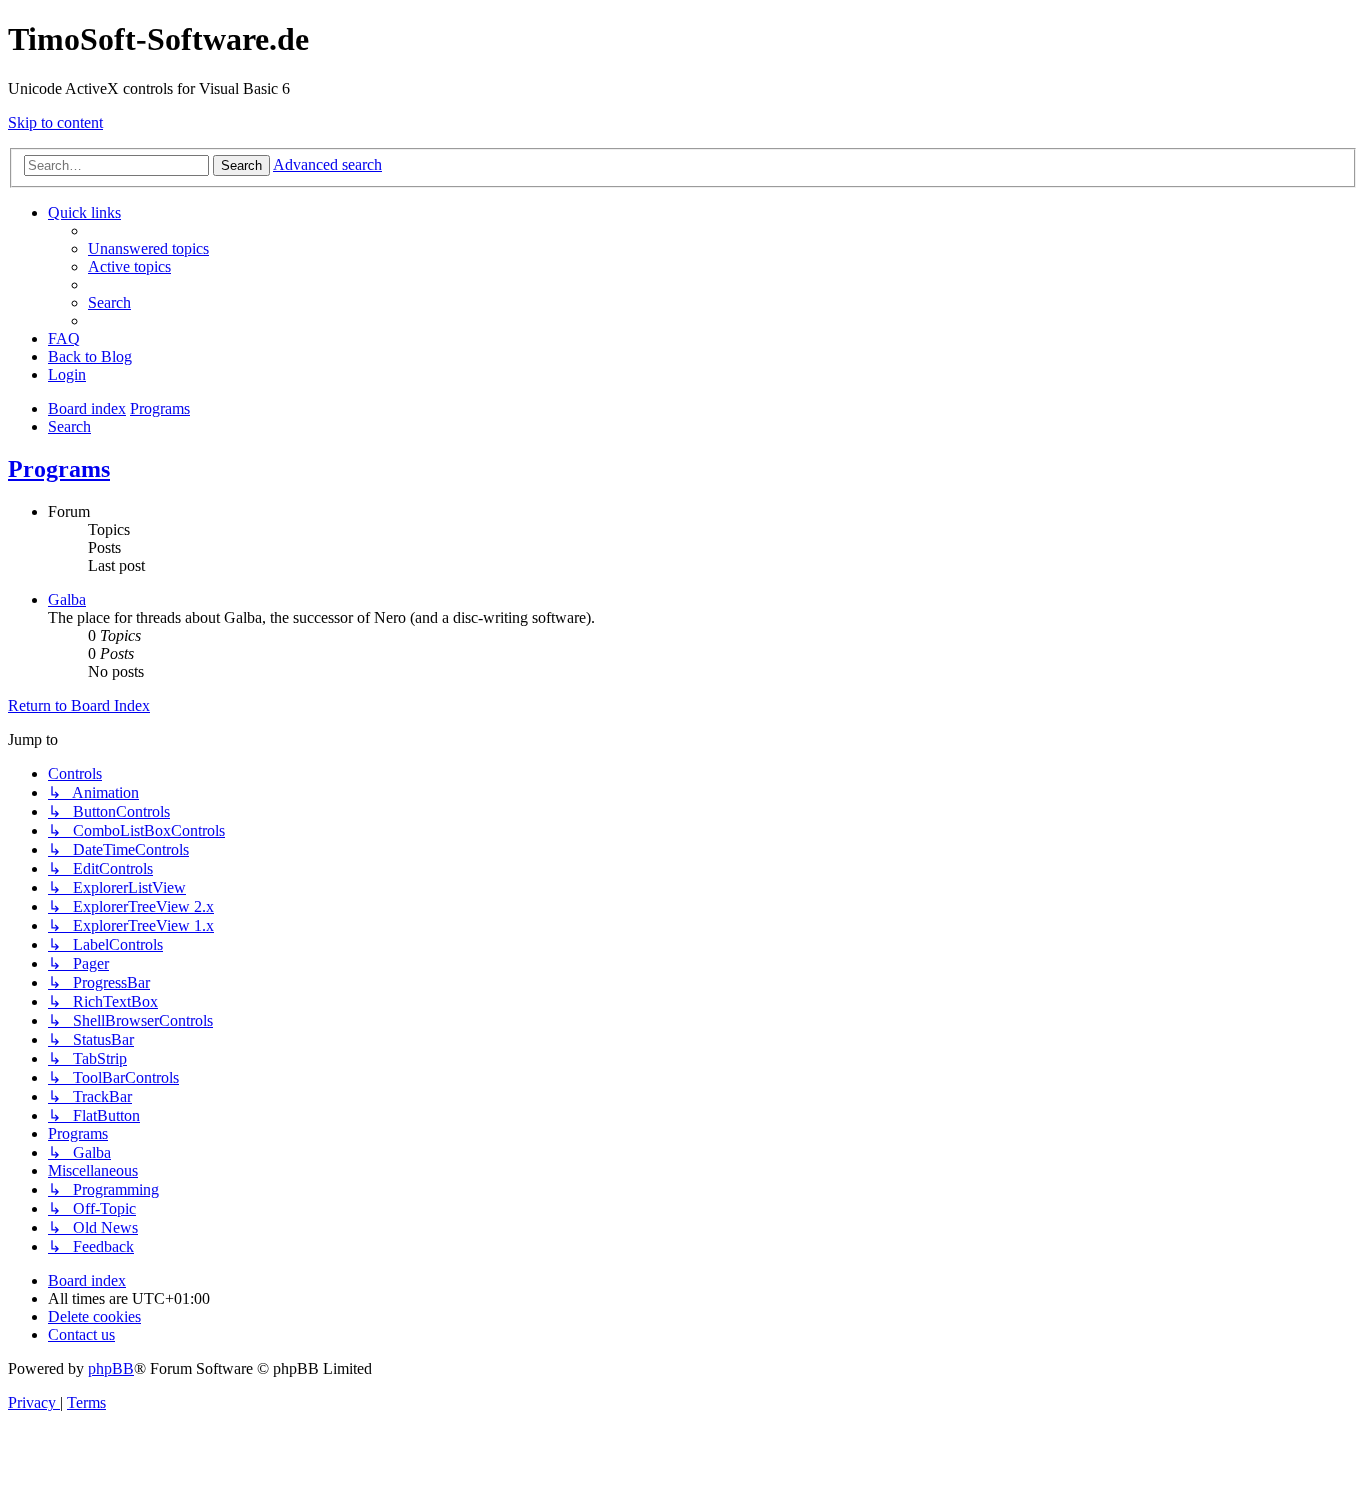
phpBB (111, 1368)
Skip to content (55, 122)
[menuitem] (148, 248)
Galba (67, 599)
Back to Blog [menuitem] (90, 356)
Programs (59, 469)
